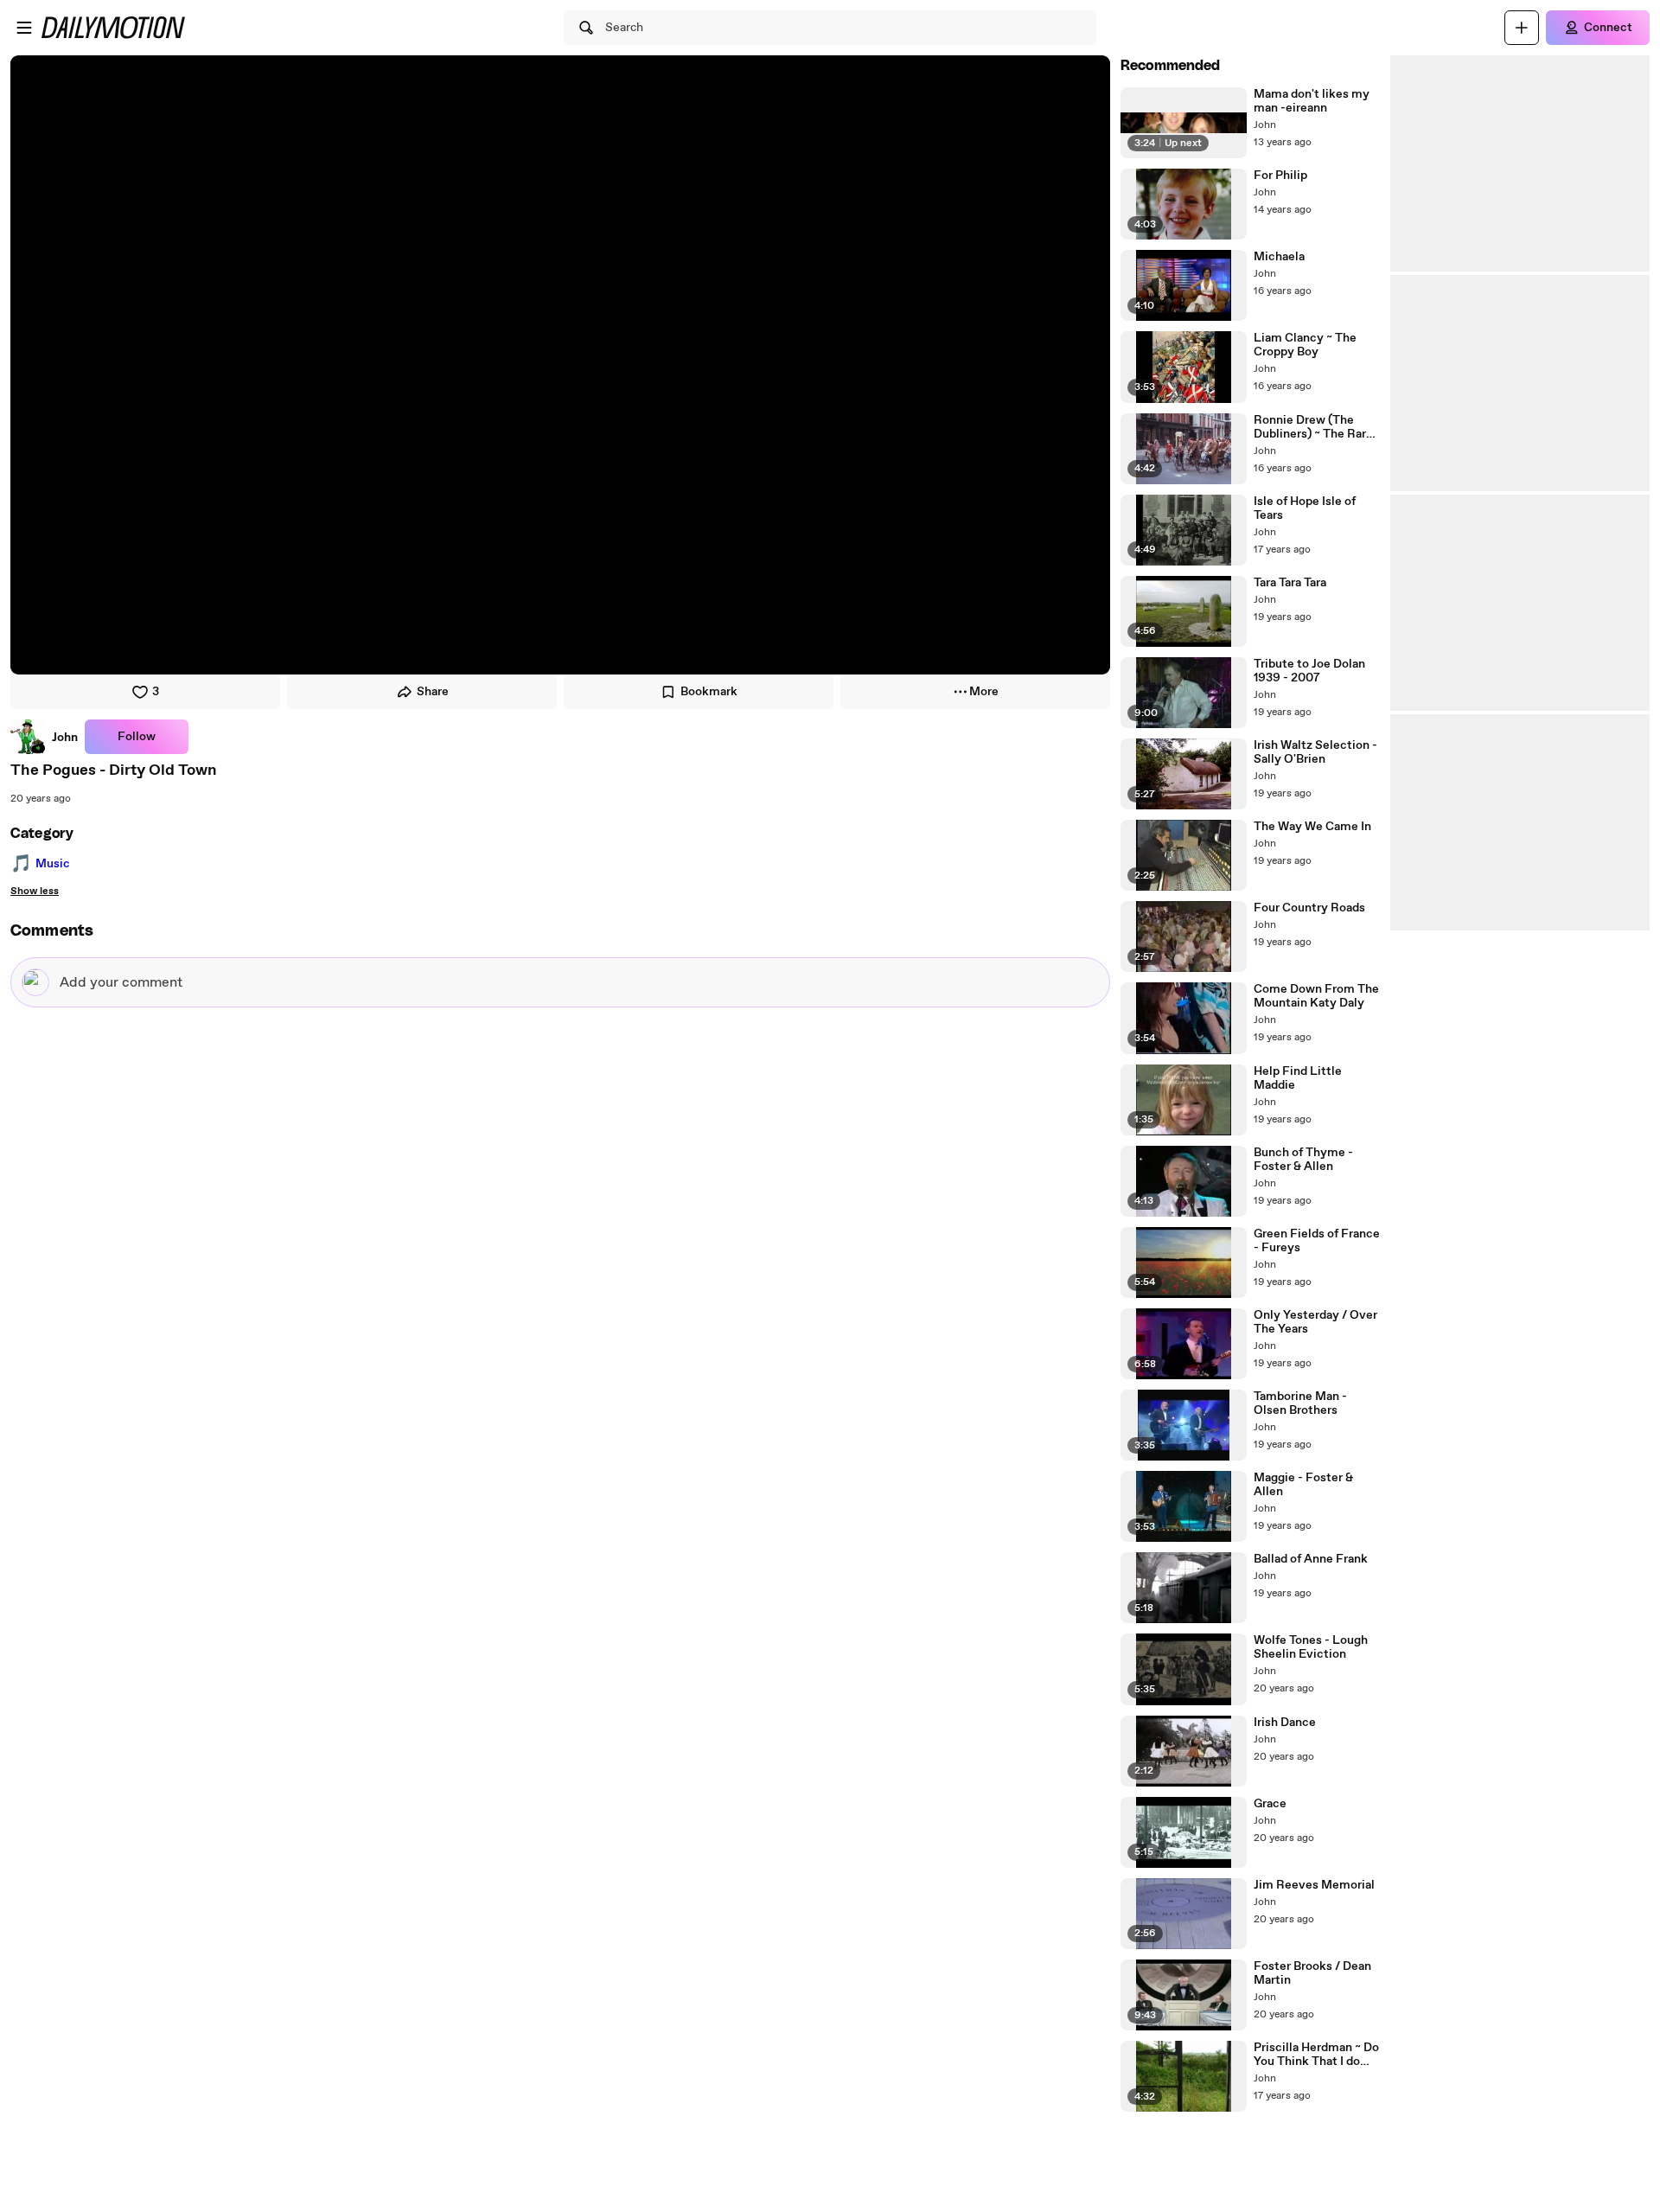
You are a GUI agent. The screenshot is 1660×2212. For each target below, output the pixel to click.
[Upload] (1522, 28)
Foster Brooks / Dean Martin (1312, 1973)
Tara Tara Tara (1290, 583)
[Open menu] (24, 28)
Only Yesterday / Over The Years (1315, 1322)
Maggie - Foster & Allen (1303, 1485)
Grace (1270, 1804)
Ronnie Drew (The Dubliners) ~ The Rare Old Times (1313, 427)
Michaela (1279, 257)
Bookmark (709, 692)
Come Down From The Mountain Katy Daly (1316, 996)
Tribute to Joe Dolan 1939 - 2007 (1309, 671)
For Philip (1280, 176)
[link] (44, 737)
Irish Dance (1285, 1723)
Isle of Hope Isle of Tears (1305, 508)
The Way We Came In (1312, 827)
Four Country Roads (1309, 908)
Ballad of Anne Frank (1311, 1559)
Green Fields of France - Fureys (1317, 1241)
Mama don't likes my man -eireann (1312, 101)
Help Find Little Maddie (1298, 1078)
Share (433, 692)
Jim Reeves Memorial (1314, 1885)
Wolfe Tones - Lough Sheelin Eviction (1311, 1647)
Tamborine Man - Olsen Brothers (1300, 1403)
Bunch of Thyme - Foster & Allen (1303, 1160)
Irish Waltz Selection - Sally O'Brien (1315, 752)
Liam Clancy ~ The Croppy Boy (1305, 345)
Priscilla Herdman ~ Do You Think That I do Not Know (1316, 2055)
